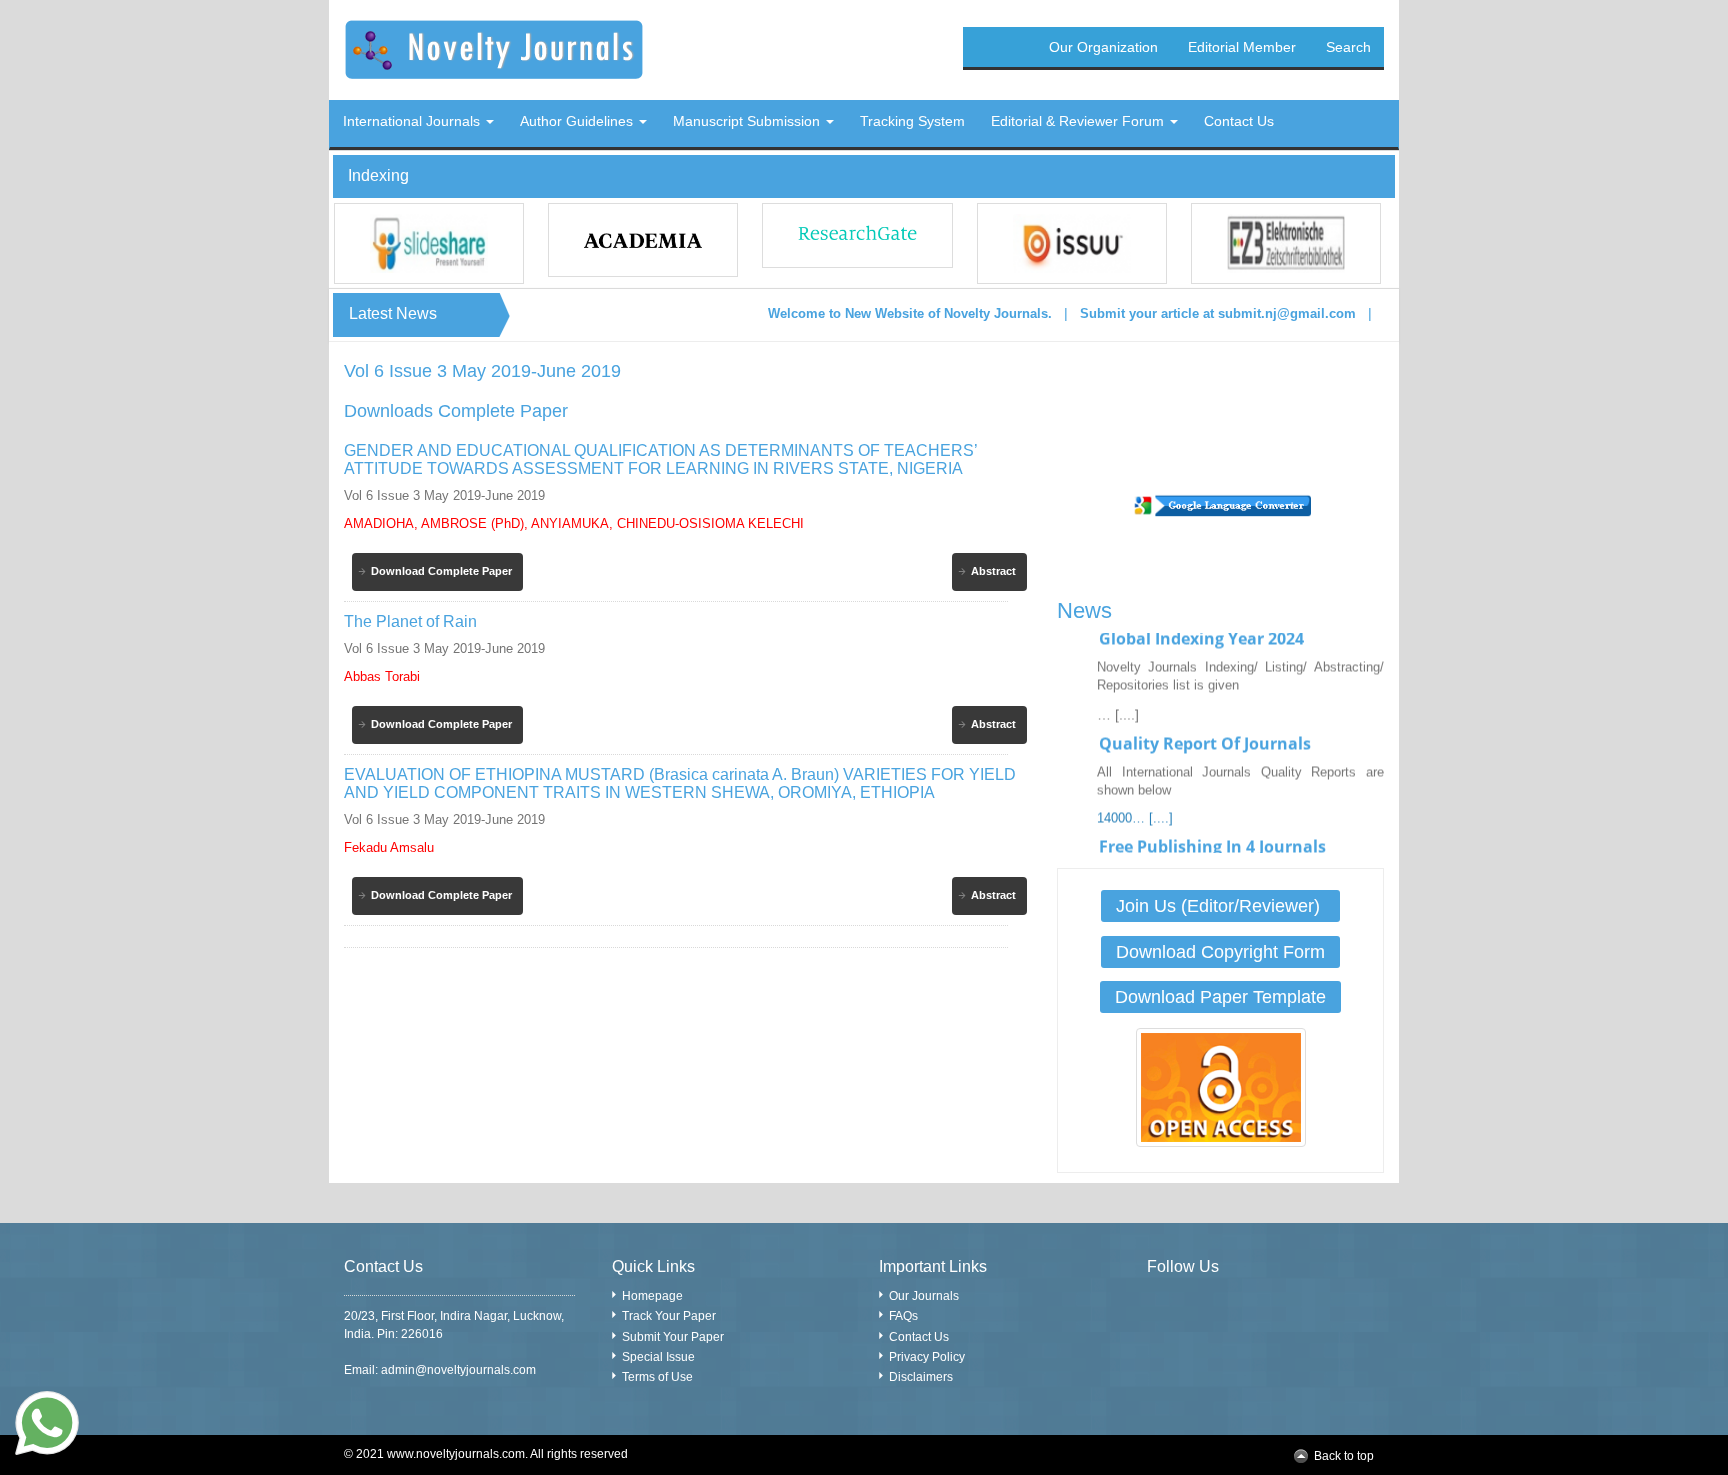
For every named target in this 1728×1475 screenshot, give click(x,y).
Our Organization (1103, 47)
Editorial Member (1242, 47)
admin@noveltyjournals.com (458, 1370)
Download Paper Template (1220, 997)
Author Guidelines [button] (578, 121)
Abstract (993, 571)
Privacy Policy (927, 1357)
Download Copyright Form (1220, 952)
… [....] (1118, 698)
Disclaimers (921, 1377)
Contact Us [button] (1239, 121)
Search (1348, 47)
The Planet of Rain (410, 621)
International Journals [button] (413, 121)
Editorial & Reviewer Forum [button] (1079, 121)
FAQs (903, 1316)
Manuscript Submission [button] (748, 121)
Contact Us (919, 1337)
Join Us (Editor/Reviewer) (1220, 906)
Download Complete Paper (441, 571)
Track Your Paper (669, 1316)
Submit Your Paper (673, 1337)
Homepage (652, 1296)
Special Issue (658, 1357)
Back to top (1344, 1456)
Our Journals (924, 1296)
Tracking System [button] (912, 121)
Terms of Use (657, 1377)
